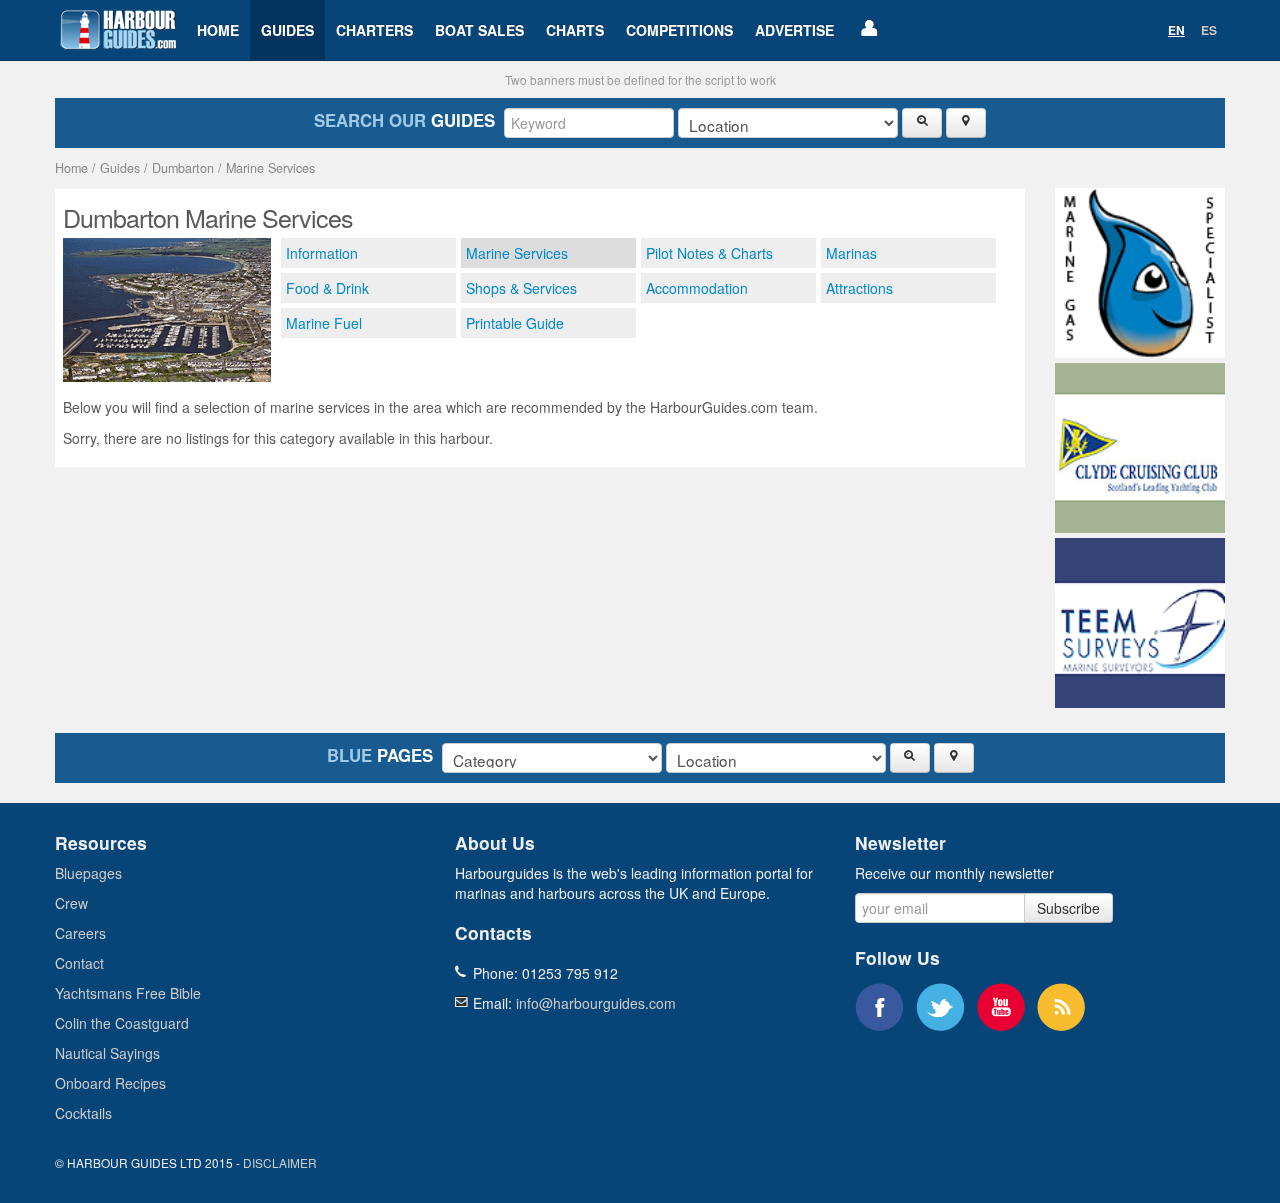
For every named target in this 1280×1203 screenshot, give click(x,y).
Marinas (851, 253)
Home (218, 30)
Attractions (859, 288)
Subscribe (1068, 908)
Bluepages (88, 873)
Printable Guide (515, 323)
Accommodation (697, 288)
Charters (374, 30)
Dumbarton (183, 168)
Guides (287, 30)
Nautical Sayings (107, 1053)
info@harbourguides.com (596, 1003)
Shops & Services (521, 288)
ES (1209, 30)
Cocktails (83, 1113)
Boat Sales (479, 30)
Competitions (679, 30)
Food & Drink (327, 288)
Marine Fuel (324, 323)
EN (1176, 30)
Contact (79, 963)
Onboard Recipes (110, 1083)
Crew (71, 903)
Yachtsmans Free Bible (128, 993)
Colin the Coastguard (122, 1023)
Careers (80, 933)
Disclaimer (280, 1162)
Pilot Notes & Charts (709, 253)
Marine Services (270, 168)
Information (322, 253)
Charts (575, 30)
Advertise (794, 30)
